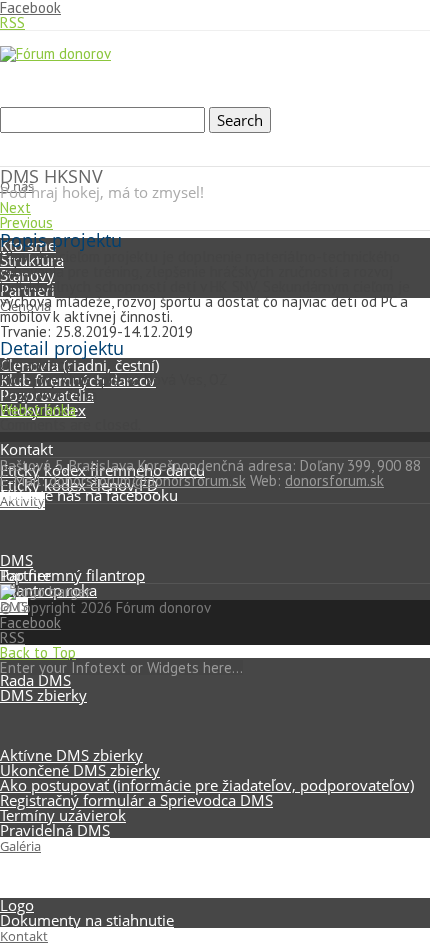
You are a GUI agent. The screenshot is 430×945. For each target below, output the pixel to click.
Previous (26, 222)
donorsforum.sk (334, 480)
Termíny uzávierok (63, 815)
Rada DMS (35, 680)
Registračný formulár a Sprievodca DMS (136, 800)
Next (15, 207)
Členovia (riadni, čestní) (79, 365)
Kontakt (24, 936)
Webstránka (38, 409)
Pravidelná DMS (55, 830)
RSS (12, 22)
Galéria (20, 846)
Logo (17, 905)
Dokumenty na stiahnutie (87, 920)
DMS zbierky (43, 695)
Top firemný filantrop (72, 575)
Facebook (30, 622)
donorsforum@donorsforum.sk (147, 480)
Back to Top (38, 652)
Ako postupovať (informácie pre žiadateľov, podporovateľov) (207, 785)
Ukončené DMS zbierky (80, 770)
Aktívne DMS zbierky (71, 755)
